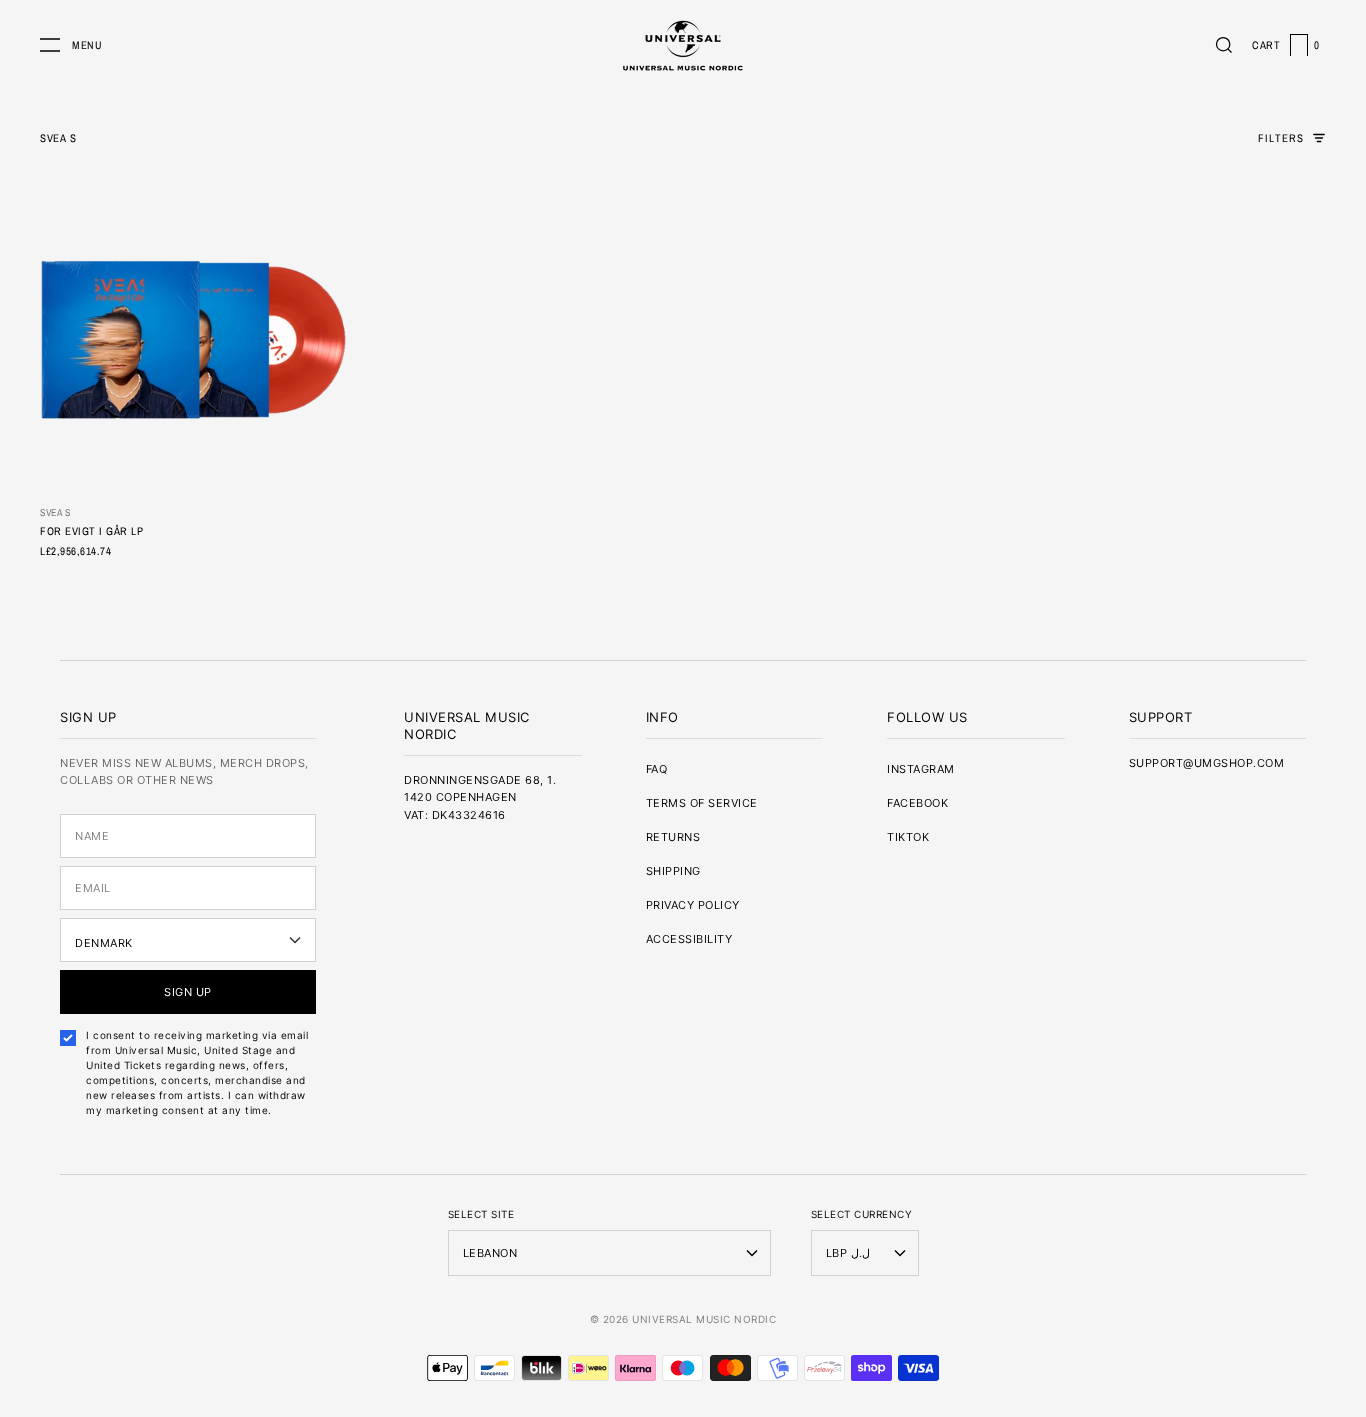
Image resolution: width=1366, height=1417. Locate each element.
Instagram (921, 769)
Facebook (917, 803)
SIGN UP (188, 992)
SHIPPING (673, 871)
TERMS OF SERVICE (702, 803)
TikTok (908, 837)
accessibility (689, 939)
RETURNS (673, 837)
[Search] (1224, 45)
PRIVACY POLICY (693, 905)
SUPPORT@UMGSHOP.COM (1207, 763)
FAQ (657, 769)
